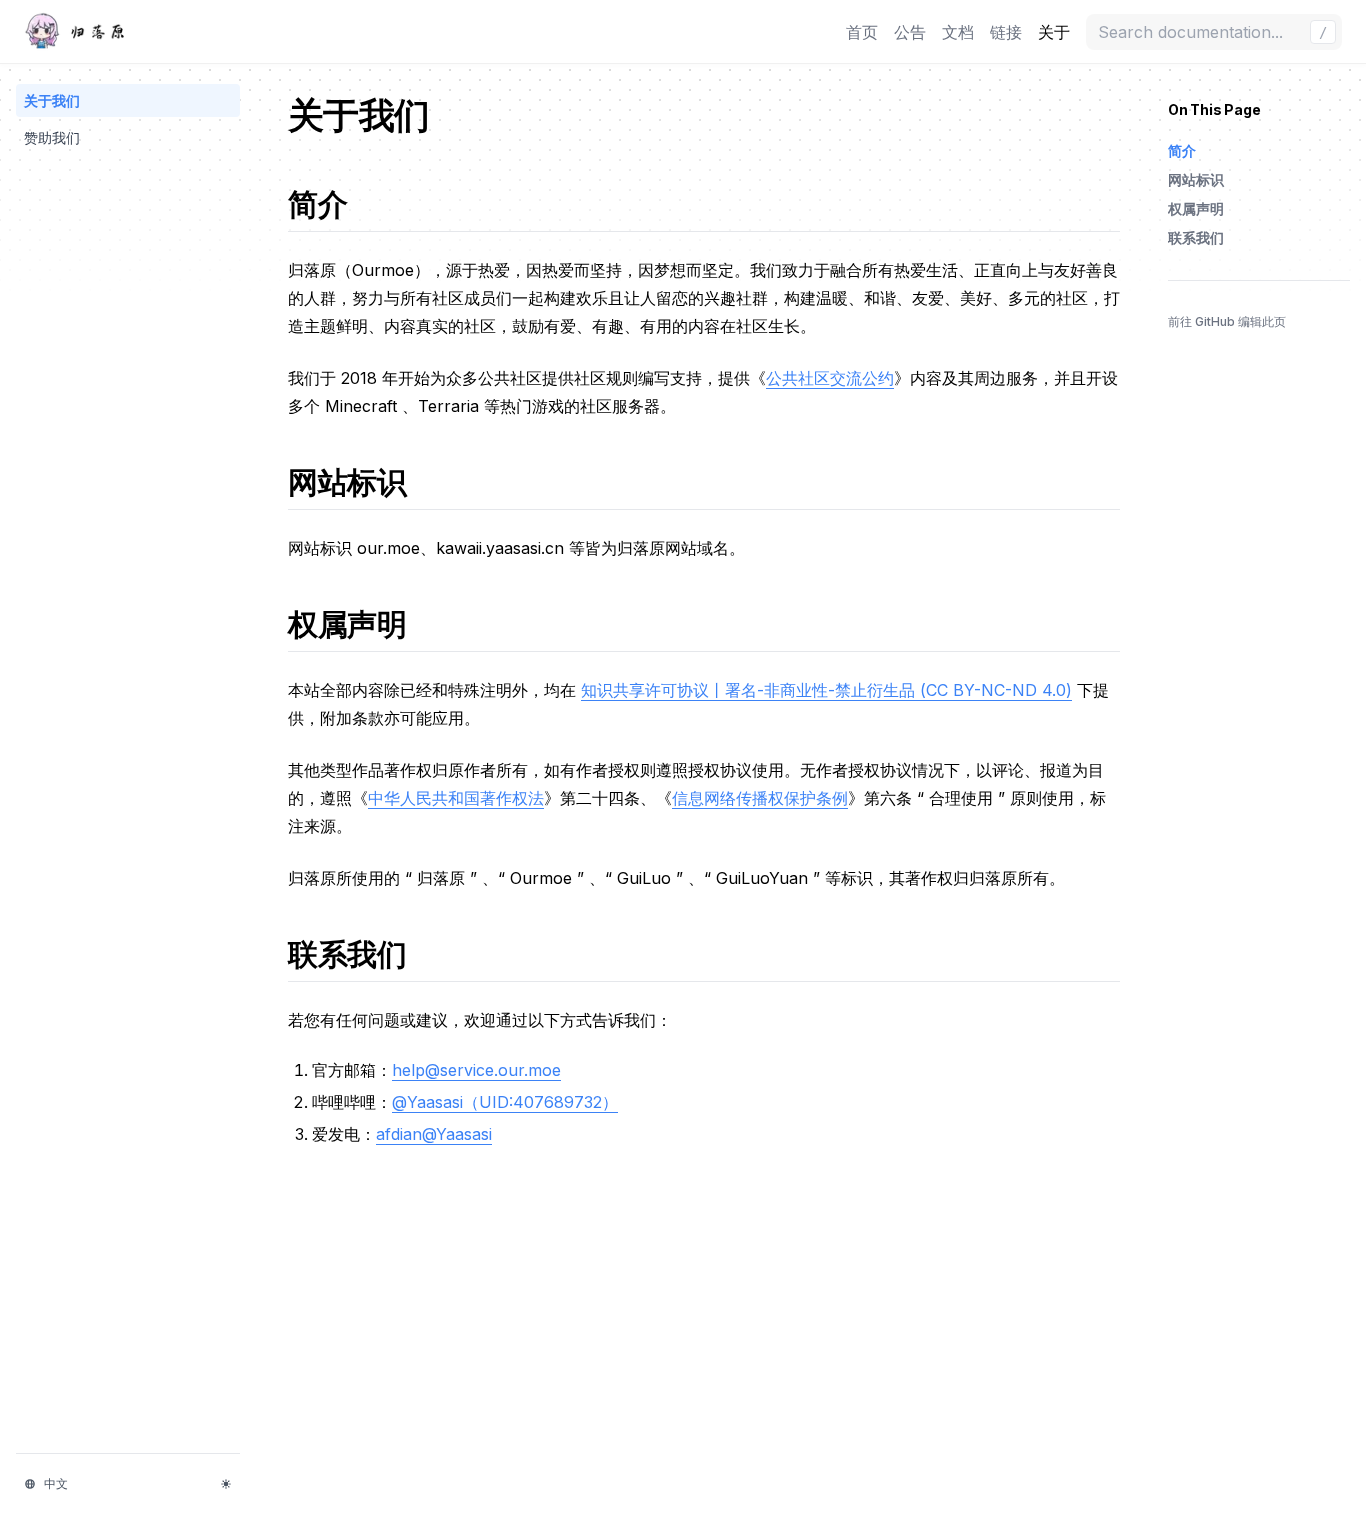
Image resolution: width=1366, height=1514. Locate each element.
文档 (958, 32)
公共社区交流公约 (830, 378)
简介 (331, 204)
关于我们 (52, 100)
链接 (1006, 32)
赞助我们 (52, 137)
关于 (1054, 32)
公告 (910, 32)
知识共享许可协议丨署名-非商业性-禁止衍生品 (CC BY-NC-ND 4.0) (826, 690)
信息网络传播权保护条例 (760, 798)
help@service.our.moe (476, 1070)
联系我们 (360, 954)
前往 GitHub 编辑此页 (1227, 321)
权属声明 (360, 624)
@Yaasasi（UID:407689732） (505, 1102)
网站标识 (360, 482)
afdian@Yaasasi (434, 1134)
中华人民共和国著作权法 (456, 798)
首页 (862, 32)
